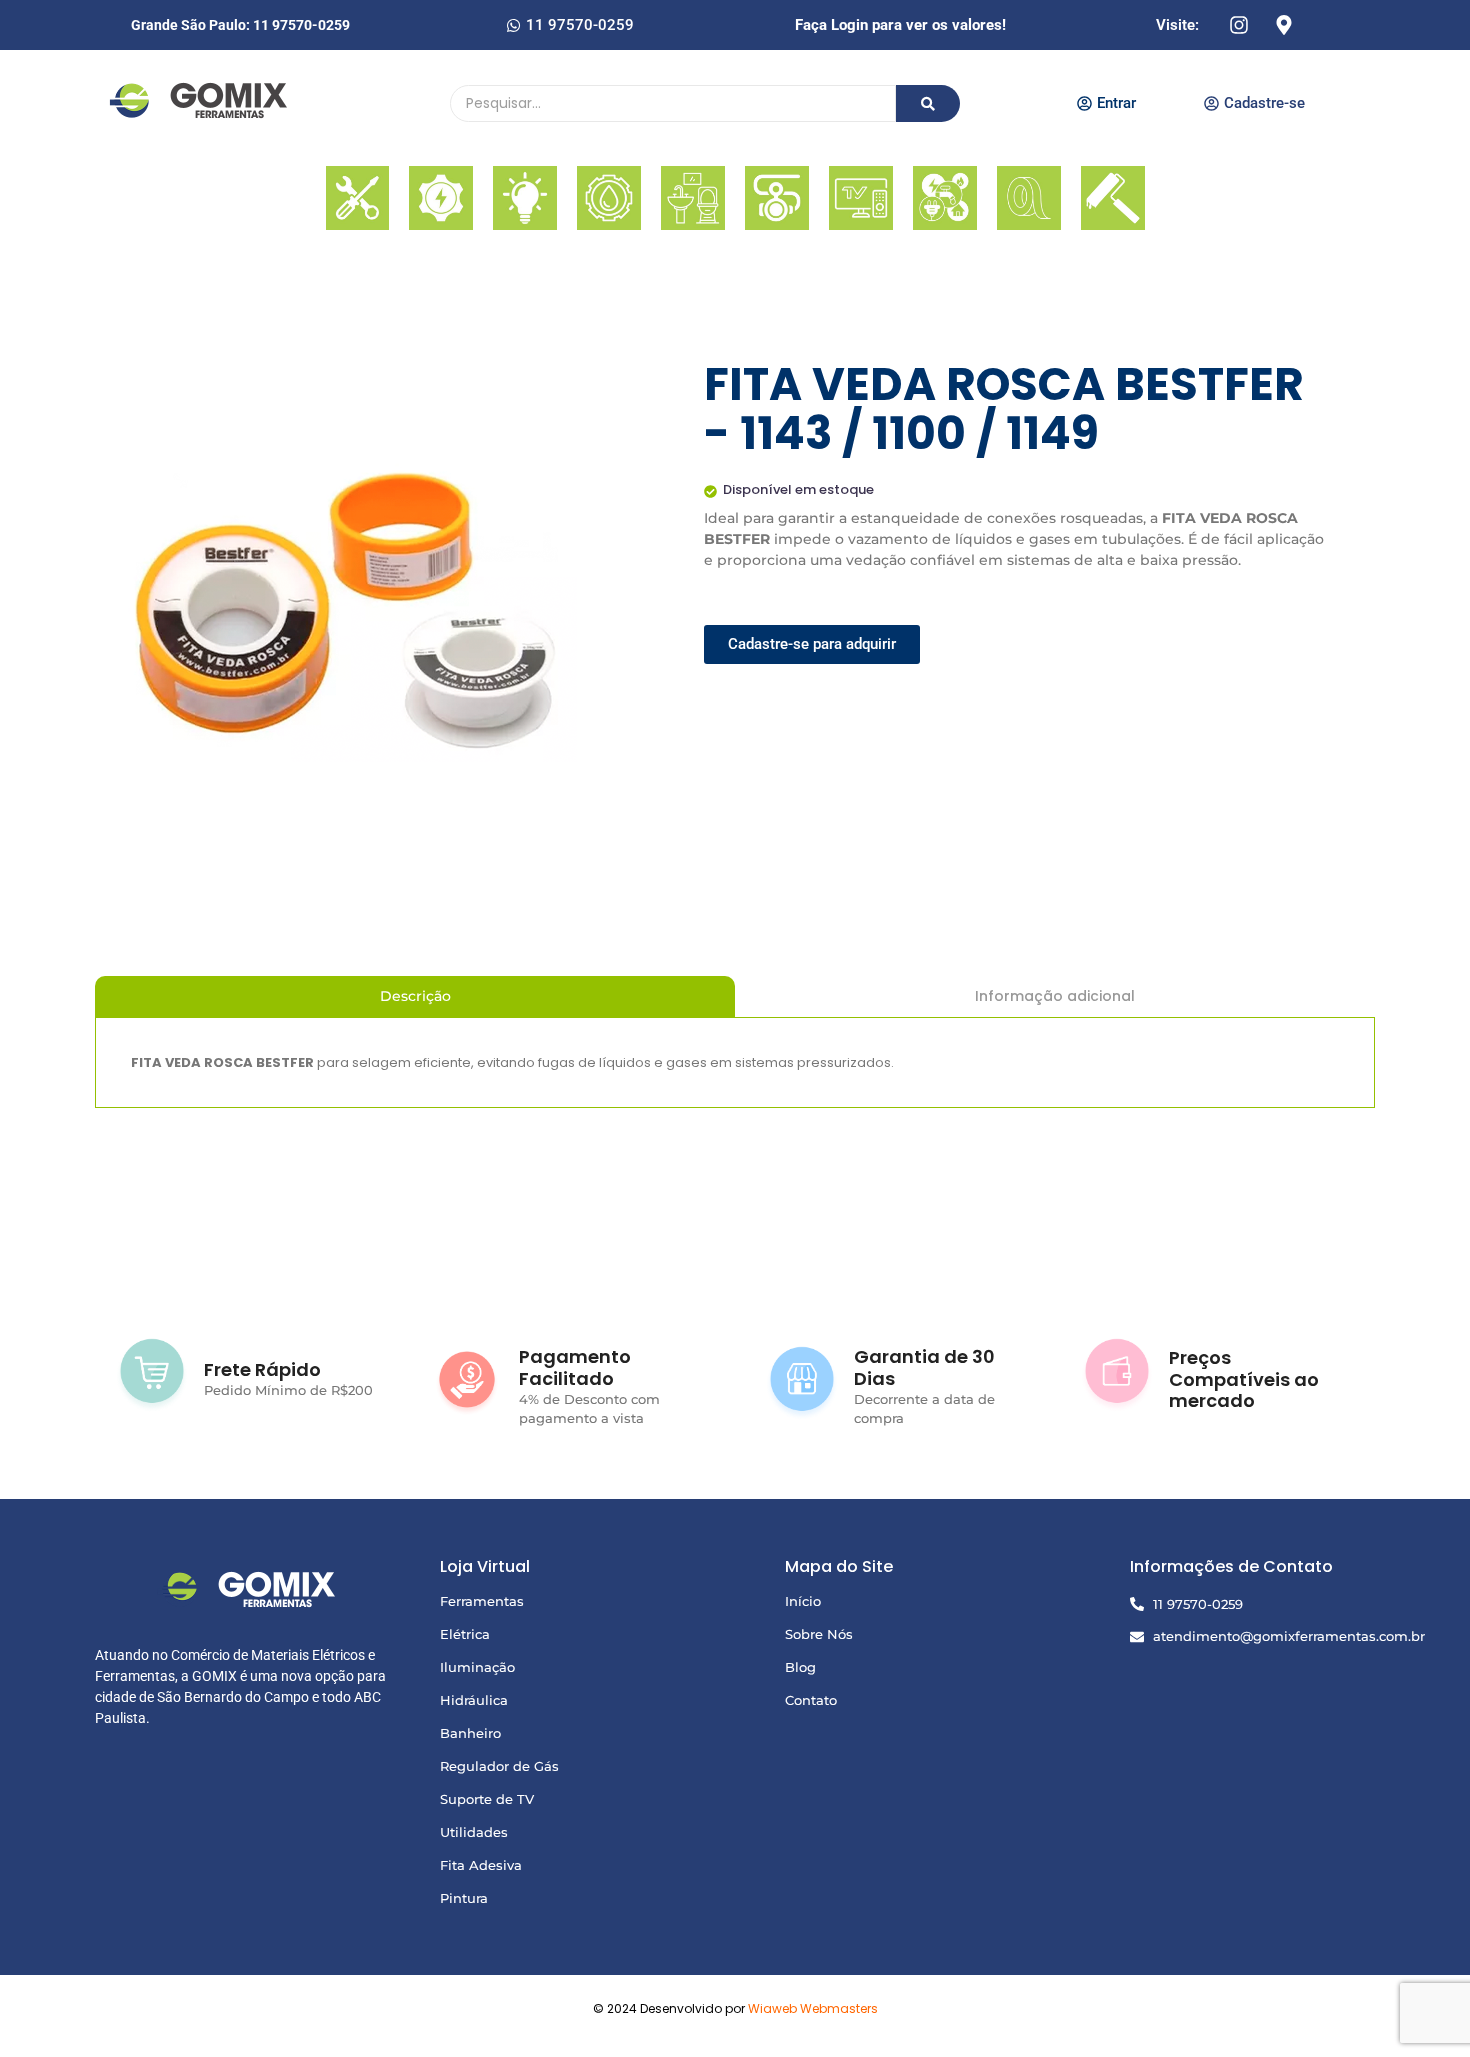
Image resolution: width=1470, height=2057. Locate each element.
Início (803, 1601)
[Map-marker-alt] (1284, 25)
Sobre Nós (819, 1634)
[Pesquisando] (928, 103)
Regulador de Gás (499, 1766)
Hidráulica (474, 1700)
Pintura (464, 1898)
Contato (811, 1700)
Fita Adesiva (481, 1865)
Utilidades (474, 1832)
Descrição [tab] (415, 996)
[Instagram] (1239, 25)
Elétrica (465, 1634)
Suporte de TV (487, 1799)
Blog (800, 1667)
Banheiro (470, 1733)
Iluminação (477, 1667)
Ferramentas (482, 1601)
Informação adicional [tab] (1055, 996)
